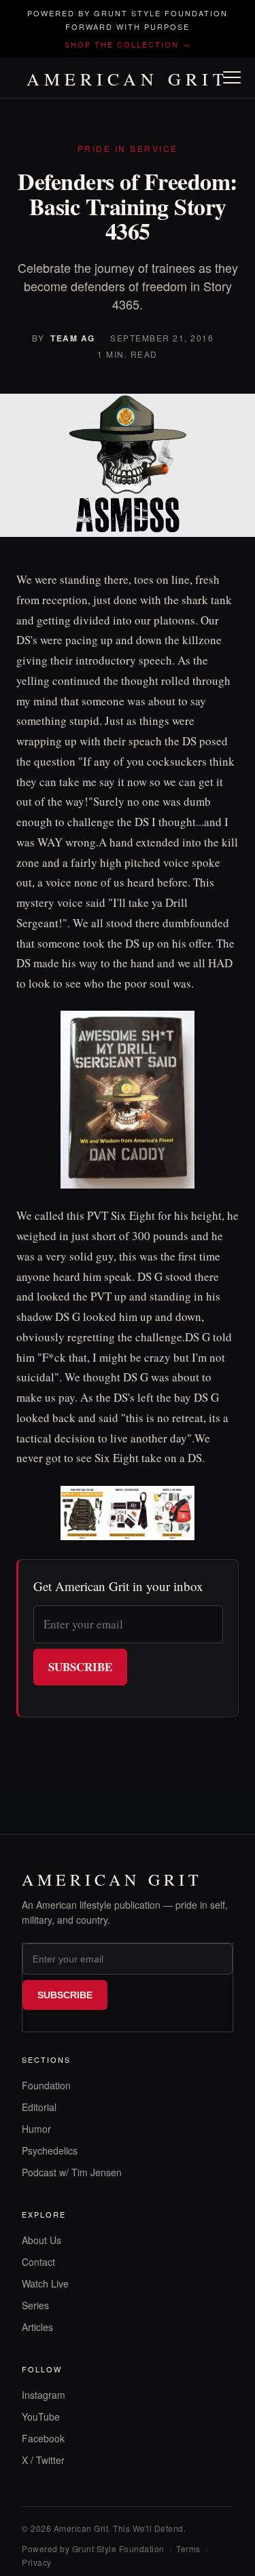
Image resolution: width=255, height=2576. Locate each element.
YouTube (41, 2416)
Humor (36, 2129)
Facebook (43, 2438)
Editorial (39, 2107)
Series (35, 2305)
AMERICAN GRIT (128, 79)
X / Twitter (43, 2460)
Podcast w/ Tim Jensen (72, 2172)
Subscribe (80, 1667)
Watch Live (45, 2283)
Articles (37, 2327)
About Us (41, 2240)
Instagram (44, 2395)
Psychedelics (50, 2150)
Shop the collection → (128, 44)
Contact (38, 2262)
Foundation (46, 2085)
